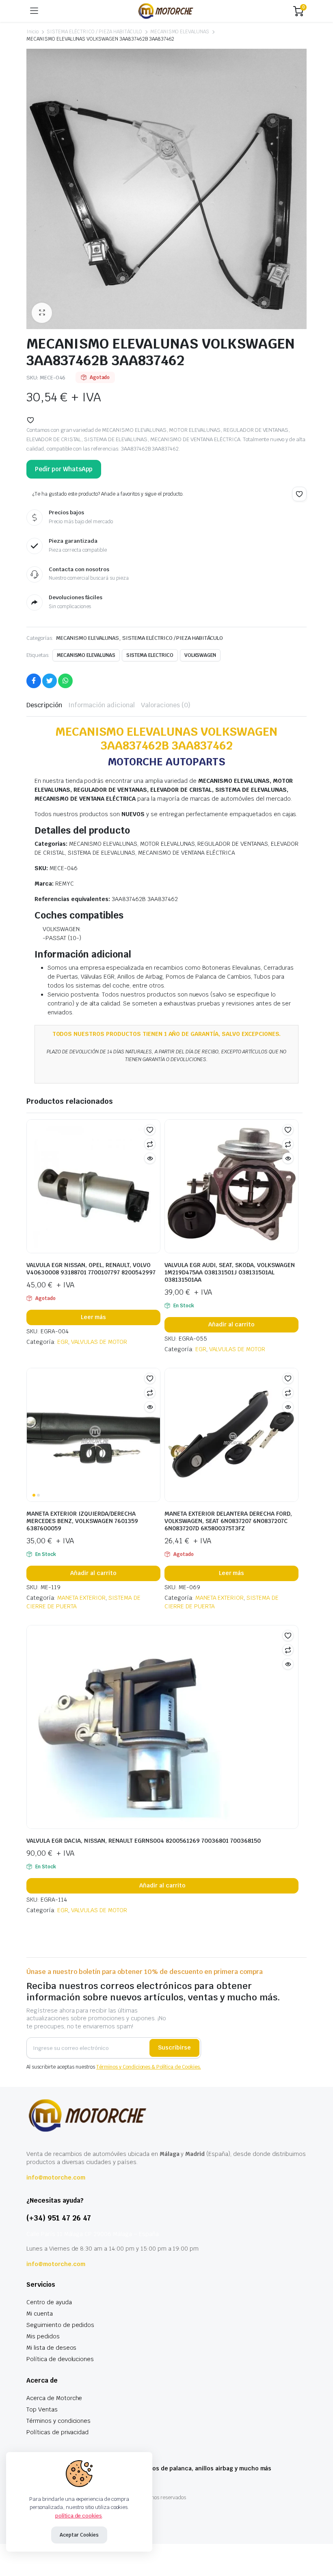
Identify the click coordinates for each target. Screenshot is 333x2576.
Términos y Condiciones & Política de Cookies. (149, 2067)
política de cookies (79, 2516)
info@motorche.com (56, 2177)
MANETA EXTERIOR (82, 1598)
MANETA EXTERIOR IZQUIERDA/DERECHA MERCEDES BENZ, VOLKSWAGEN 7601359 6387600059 (82, 1521)
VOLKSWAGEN (200, 655)
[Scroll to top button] (320, 2539)
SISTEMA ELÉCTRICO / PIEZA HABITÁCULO (94, 32)
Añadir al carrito (231, 1324)
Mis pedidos (43, 2336)
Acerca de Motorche (54, 2398)
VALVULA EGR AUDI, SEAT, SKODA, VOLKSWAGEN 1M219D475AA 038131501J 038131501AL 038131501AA (230, 1272)
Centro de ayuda (49, 2302)
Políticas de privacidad (57, 2432)
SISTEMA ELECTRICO (150, 655)
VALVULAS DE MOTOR (99, 1342)
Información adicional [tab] (102, 705)
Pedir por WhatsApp (64, 469)
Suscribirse (174, 2047)
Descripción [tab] (44, 705)
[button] (42, 313)
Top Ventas (42, 2409)
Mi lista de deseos (51, 2348)
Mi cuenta (40, 2314)
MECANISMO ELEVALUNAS (180, 32)
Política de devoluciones (60, 2359)
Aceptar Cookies (79, 2535)
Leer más (94, 1317)
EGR (63, 1342)
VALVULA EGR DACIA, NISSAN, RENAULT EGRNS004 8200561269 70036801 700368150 (144, 1841)
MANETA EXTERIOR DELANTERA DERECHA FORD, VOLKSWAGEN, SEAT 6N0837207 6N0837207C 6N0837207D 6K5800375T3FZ (228, 1521)
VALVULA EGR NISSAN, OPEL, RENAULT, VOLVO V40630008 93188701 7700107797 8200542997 (91, 1269)
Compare (150, 1144)
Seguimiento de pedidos (60, 2325)
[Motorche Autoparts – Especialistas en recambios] (166, 11)
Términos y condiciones (58, 2421)
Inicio (32, 32)
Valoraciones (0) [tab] (166, 705)
